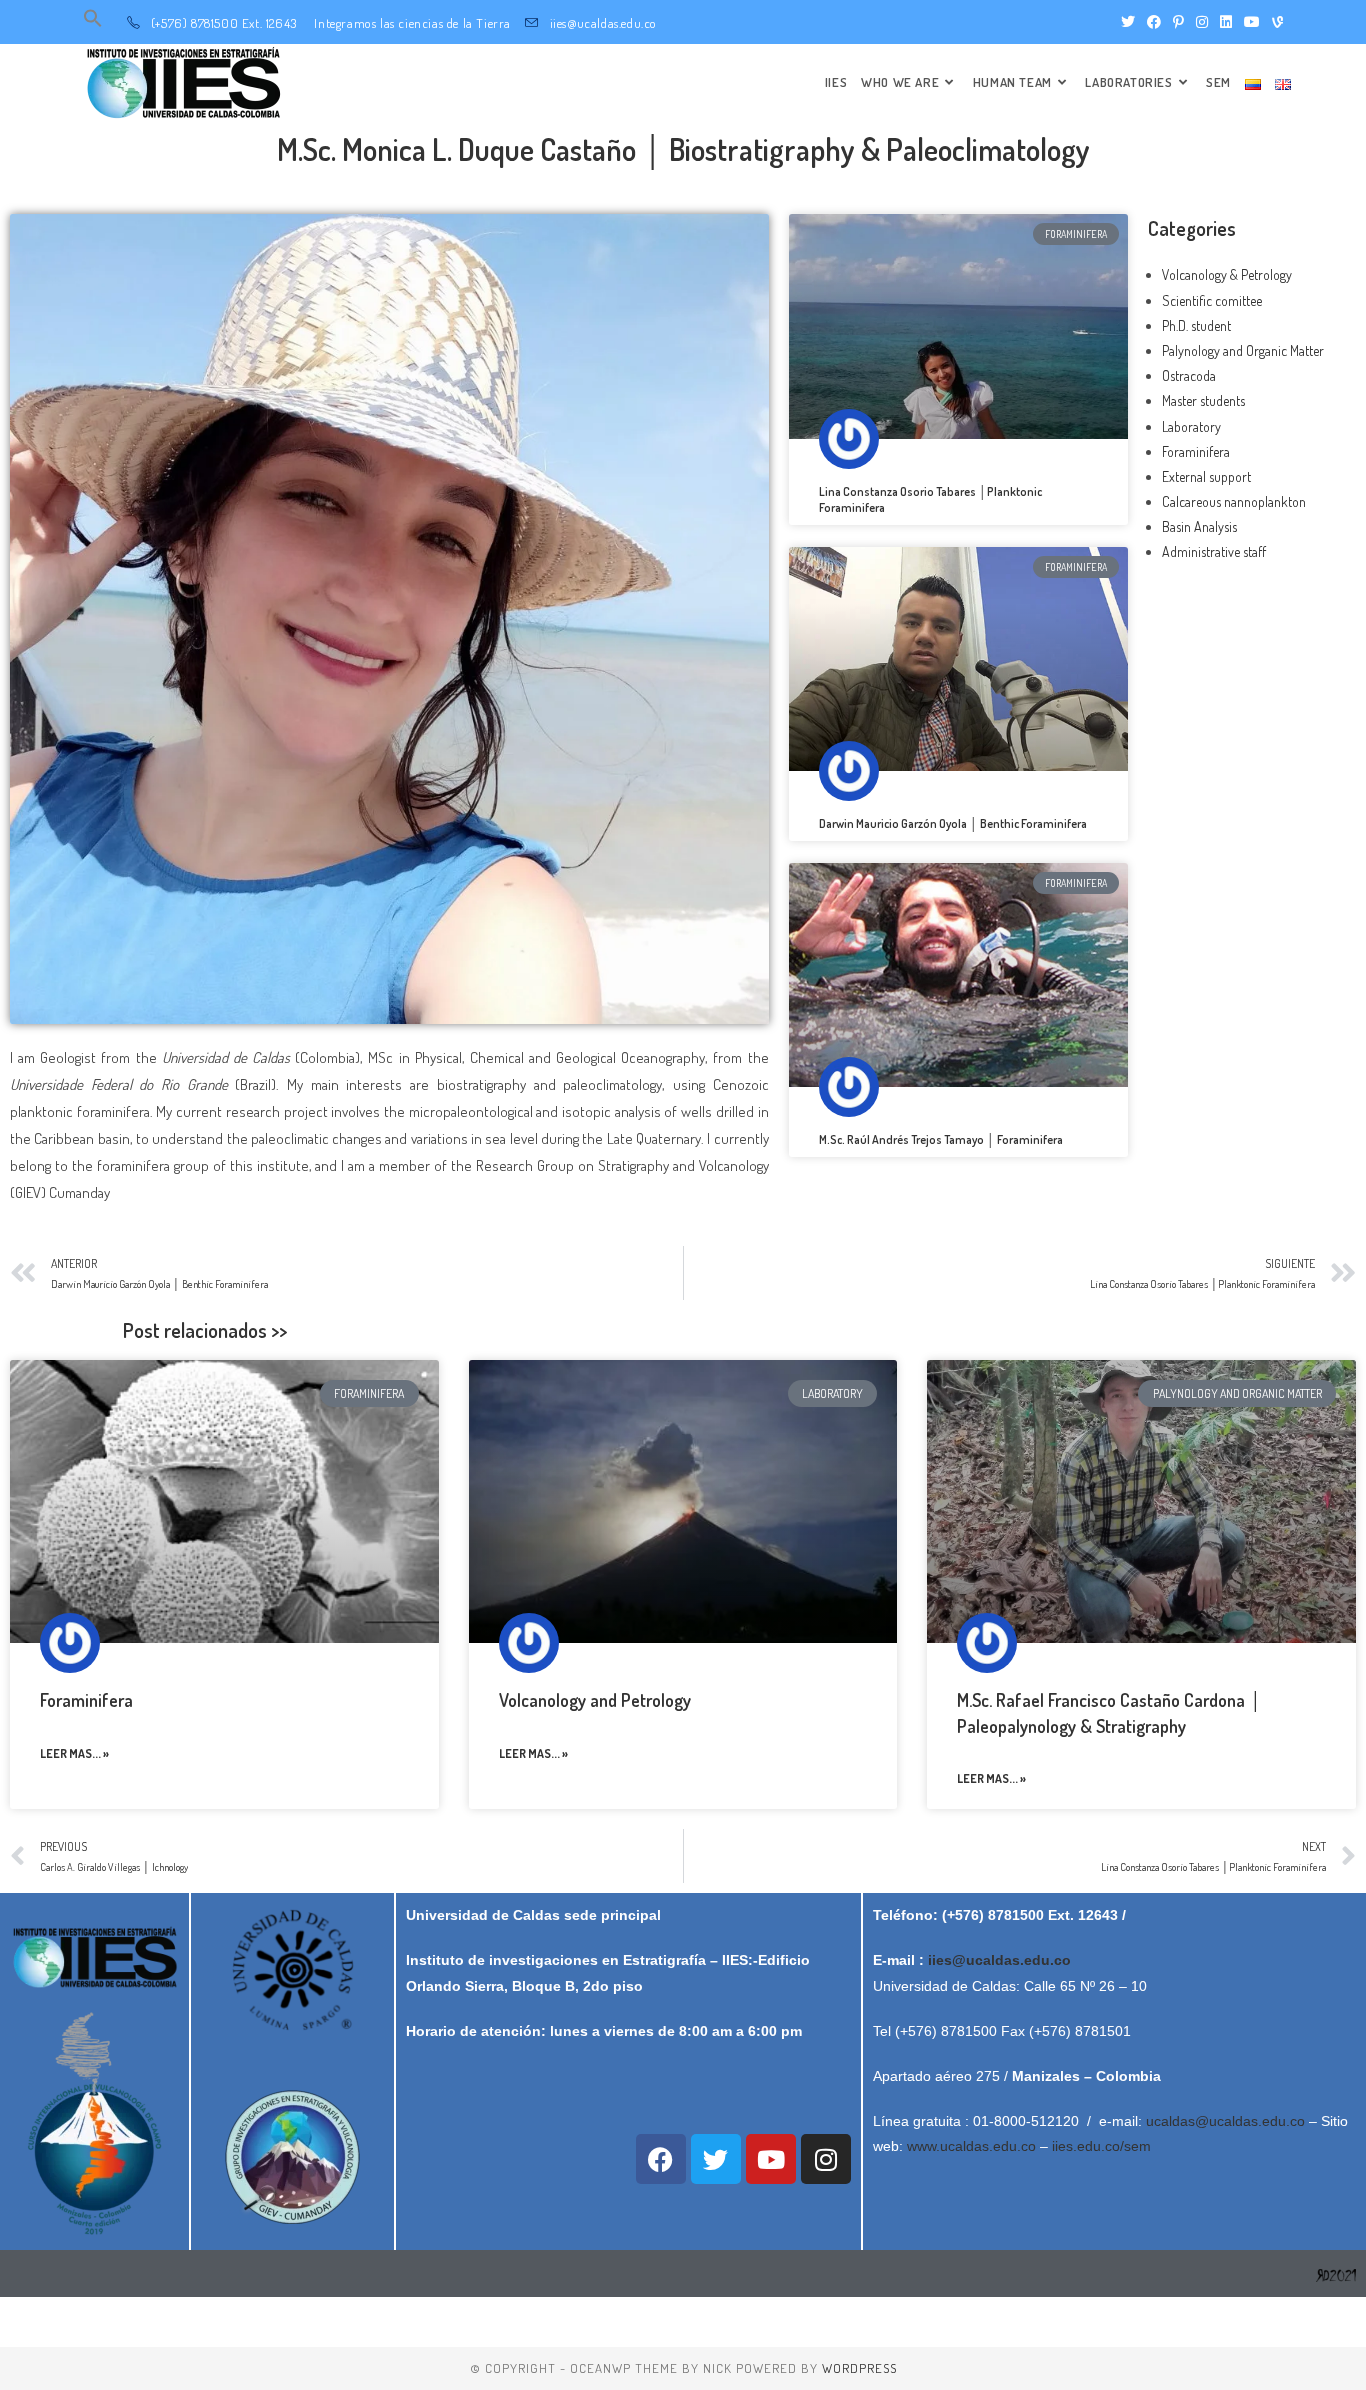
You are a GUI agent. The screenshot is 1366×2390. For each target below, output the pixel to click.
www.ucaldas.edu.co (971, 2146)
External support (1206, 476)
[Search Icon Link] (93, 23)
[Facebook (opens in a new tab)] (1154, 22)
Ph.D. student (1196, 325)
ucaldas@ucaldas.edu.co (1225, 2121)
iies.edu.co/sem (1101, 2146)
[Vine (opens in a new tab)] (1274, 22)
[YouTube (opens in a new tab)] (1252, 22)
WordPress (859, 2368)
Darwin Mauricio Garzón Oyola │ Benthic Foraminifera (953, 823)
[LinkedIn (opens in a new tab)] (1226, 22)
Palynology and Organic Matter (1243, 350)
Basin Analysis (1199, 526)
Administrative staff (1214, 551)
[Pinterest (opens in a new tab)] (1178, 22)
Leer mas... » (74, 1753)
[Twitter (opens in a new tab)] (1128, 22)
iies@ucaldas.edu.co (999, 1960)
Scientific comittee (1212, 300)
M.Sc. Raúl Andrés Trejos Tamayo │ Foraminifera (941, 1139)
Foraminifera (1196, 451)
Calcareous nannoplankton (1234, 501)
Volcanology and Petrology (595, 1700)
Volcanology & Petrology (1227, 274)
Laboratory (1191, 426)
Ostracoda (1189, 375)
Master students (1203, 400)
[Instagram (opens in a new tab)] (1202, 22)
